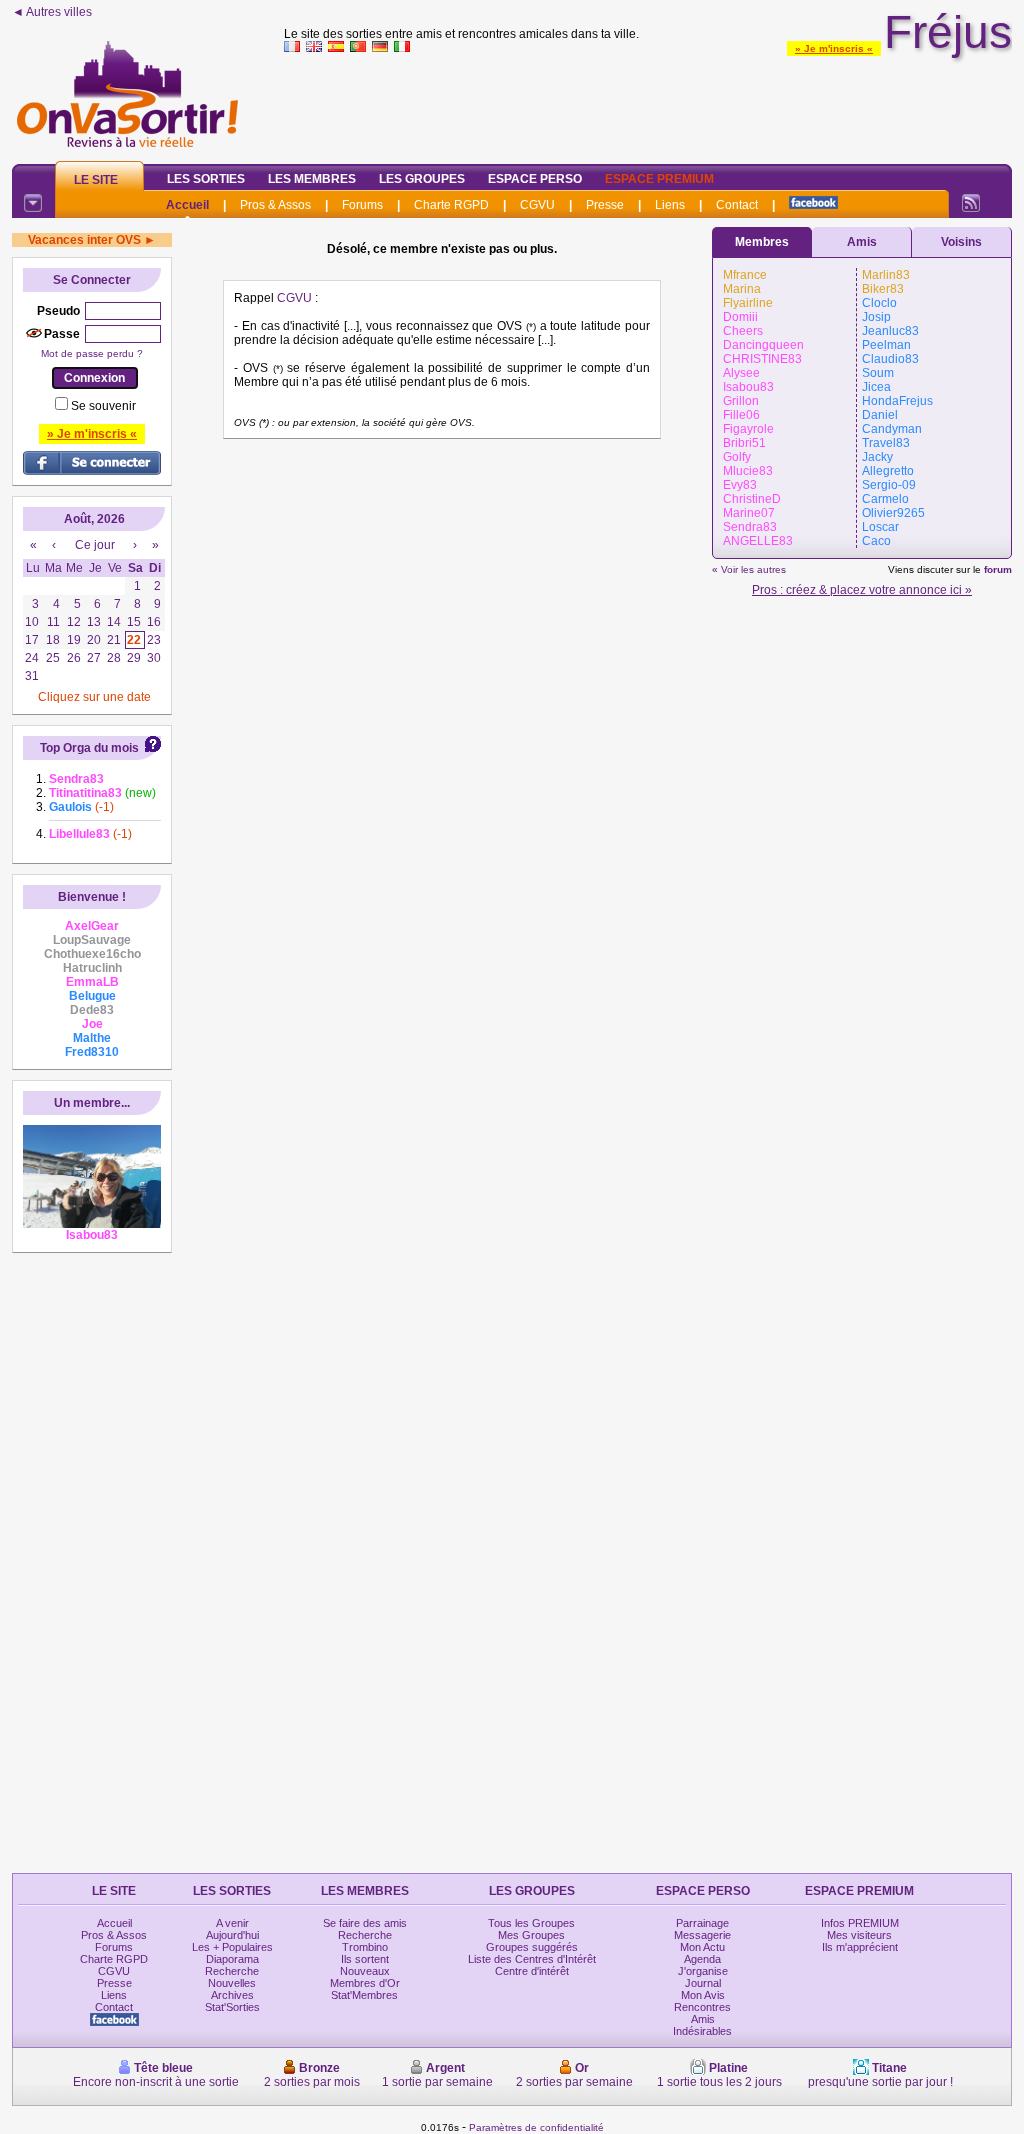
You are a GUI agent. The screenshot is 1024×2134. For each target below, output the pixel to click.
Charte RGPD (451, 205)
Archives (232, 1995)
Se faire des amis (365, 1923)
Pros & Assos (275, 205)
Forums (362, 205)
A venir (232, 1923)
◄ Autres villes (52, 12)
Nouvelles (232, 1983)
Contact (737, 205)
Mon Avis (703, 1995)
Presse (605, 205)
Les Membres (312, 179)
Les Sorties (206, 179)
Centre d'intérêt (532, 1971)
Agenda (702, 1959)
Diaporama (232, 1959)
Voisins (961, 242)
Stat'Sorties (232, 2007)
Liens (670, 205)
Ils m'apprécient (860, 1947)
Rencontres (702, 2007)
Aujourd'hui (232, 1935)
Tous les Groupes (531, 1923)
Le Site (96, 180)
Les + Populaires (232, 1947)
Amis (862, 242)
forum (998, 569)
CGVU (537, 205)
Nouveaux (365, 1971)
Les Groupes (422, 179)
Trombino (365, 1947)
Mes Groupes (531, 1935)
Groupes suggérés (532, 1947)
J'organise (703, 1971)
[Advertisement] (648, 104)
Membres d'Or (365, 1983)
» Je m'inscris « (834, 48)
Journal (703, 1983)
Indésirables (702, 2031)
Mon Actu (702, 1947)
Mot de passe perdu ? (92, 353)
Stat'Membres (364, 1995)
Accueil (187, 205)
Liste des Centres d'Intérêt (532, 1959)
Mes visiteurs (859, 1935)
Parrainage (702, 1923)
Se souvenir (103, 406)
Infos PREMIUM (860, 1923)
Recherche (232, 1971)
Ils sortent (365, 1959)
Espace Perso (535, 179)
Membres (762, 242)
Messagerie (702, 1935)
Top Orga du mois (89, 748)
